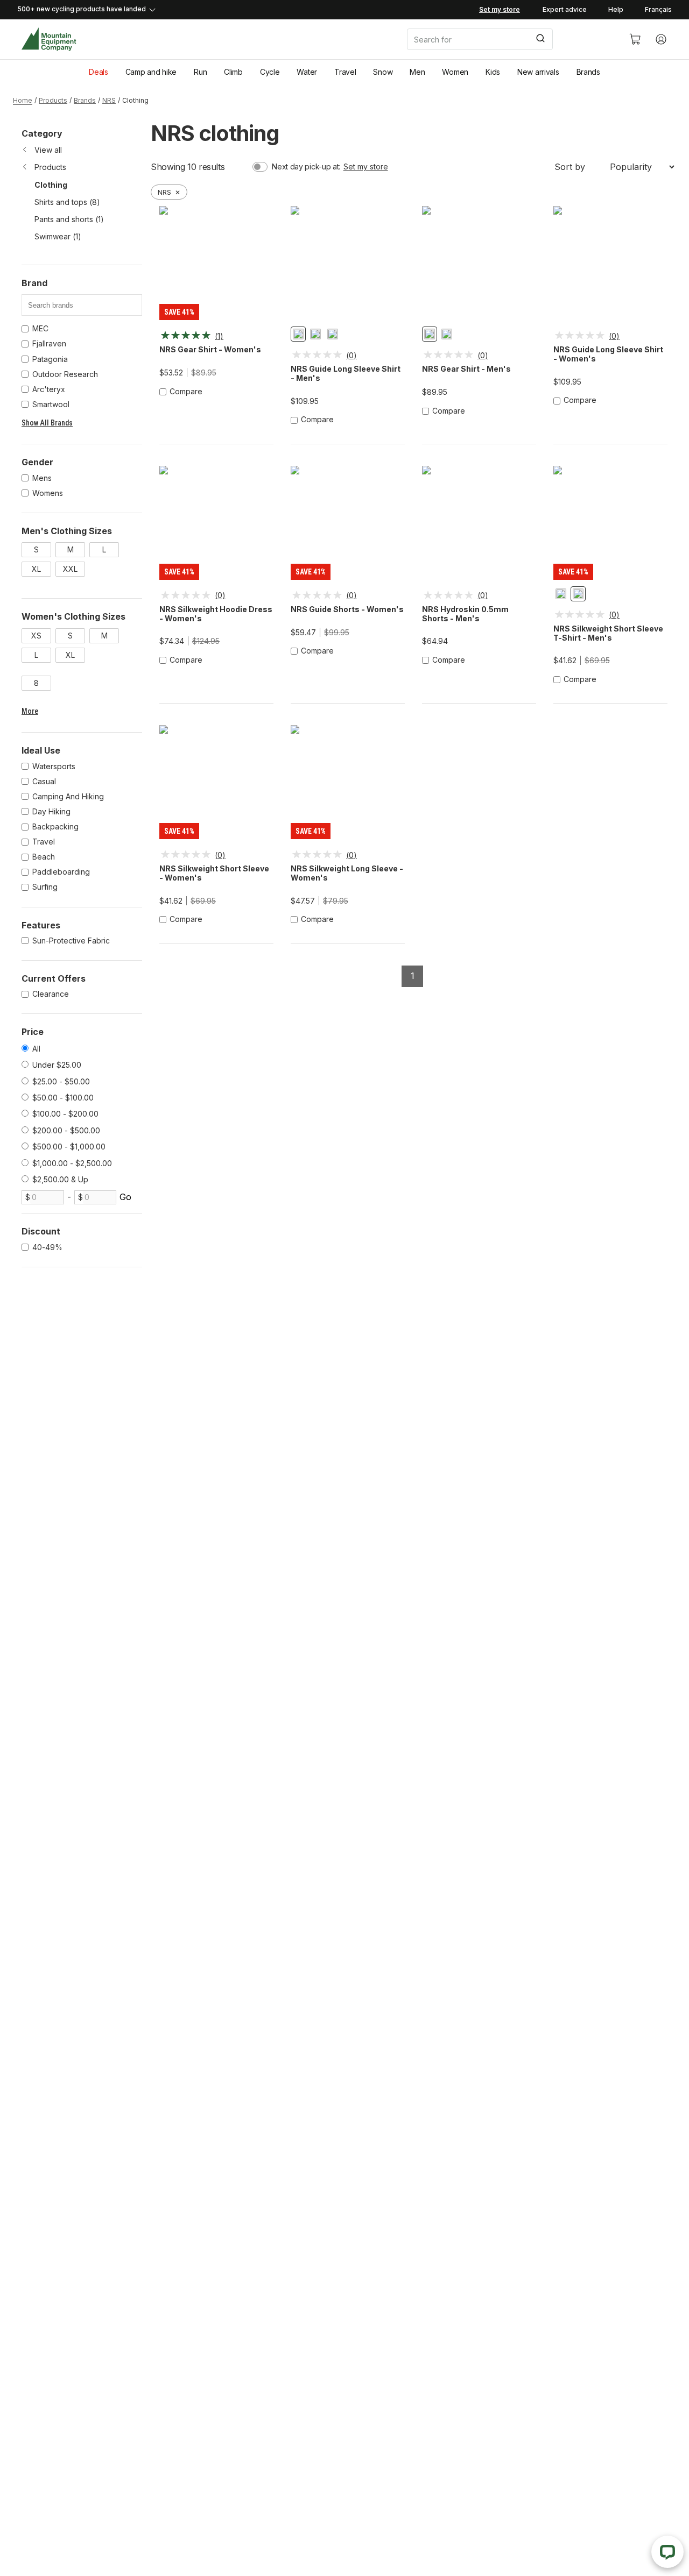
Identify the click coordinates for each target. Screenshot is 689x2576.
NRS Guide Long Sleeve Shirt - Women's (608, 354)
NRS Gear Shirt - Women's (210, 350)
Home (23, 100)
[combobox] (509, 39)
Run (200, 72)
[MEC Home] (49, 40)
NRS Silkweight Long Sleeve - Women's (347, 873)
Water (307, 72)
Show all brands (47, 423)
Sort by (570, 167)
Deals (99, 72)
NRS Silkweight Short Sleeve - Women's (214, 873)
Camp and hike (151, 72)
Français (658, 9)
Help (616, 9)
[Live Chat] (667, 2552)
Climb (233, 72)
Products (53, 100)
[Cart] (635, 39)
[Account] (661, 39)
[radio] (298, 334)
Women (455, 72)
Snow (383, 72)
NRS (109, 100)
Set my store (366, 166)
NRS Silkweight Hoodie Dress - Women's (216, 614)
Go (125, 1197)
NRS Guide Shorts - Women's (347, 609)
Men (417, 72)
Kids (493, 72)
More (30, 711)
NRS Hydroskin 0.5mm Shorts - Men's (465, 614)
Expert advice (565, 9)
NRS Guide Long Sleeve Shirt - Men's (346, 374)
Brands (588, 72)
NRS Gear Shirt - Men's (466, 369)
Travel (345, 72)
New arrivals (538, 72)
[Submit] (540, 39)
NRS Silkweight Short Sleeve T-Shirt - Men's (608, 633)
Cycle (270, 72)
